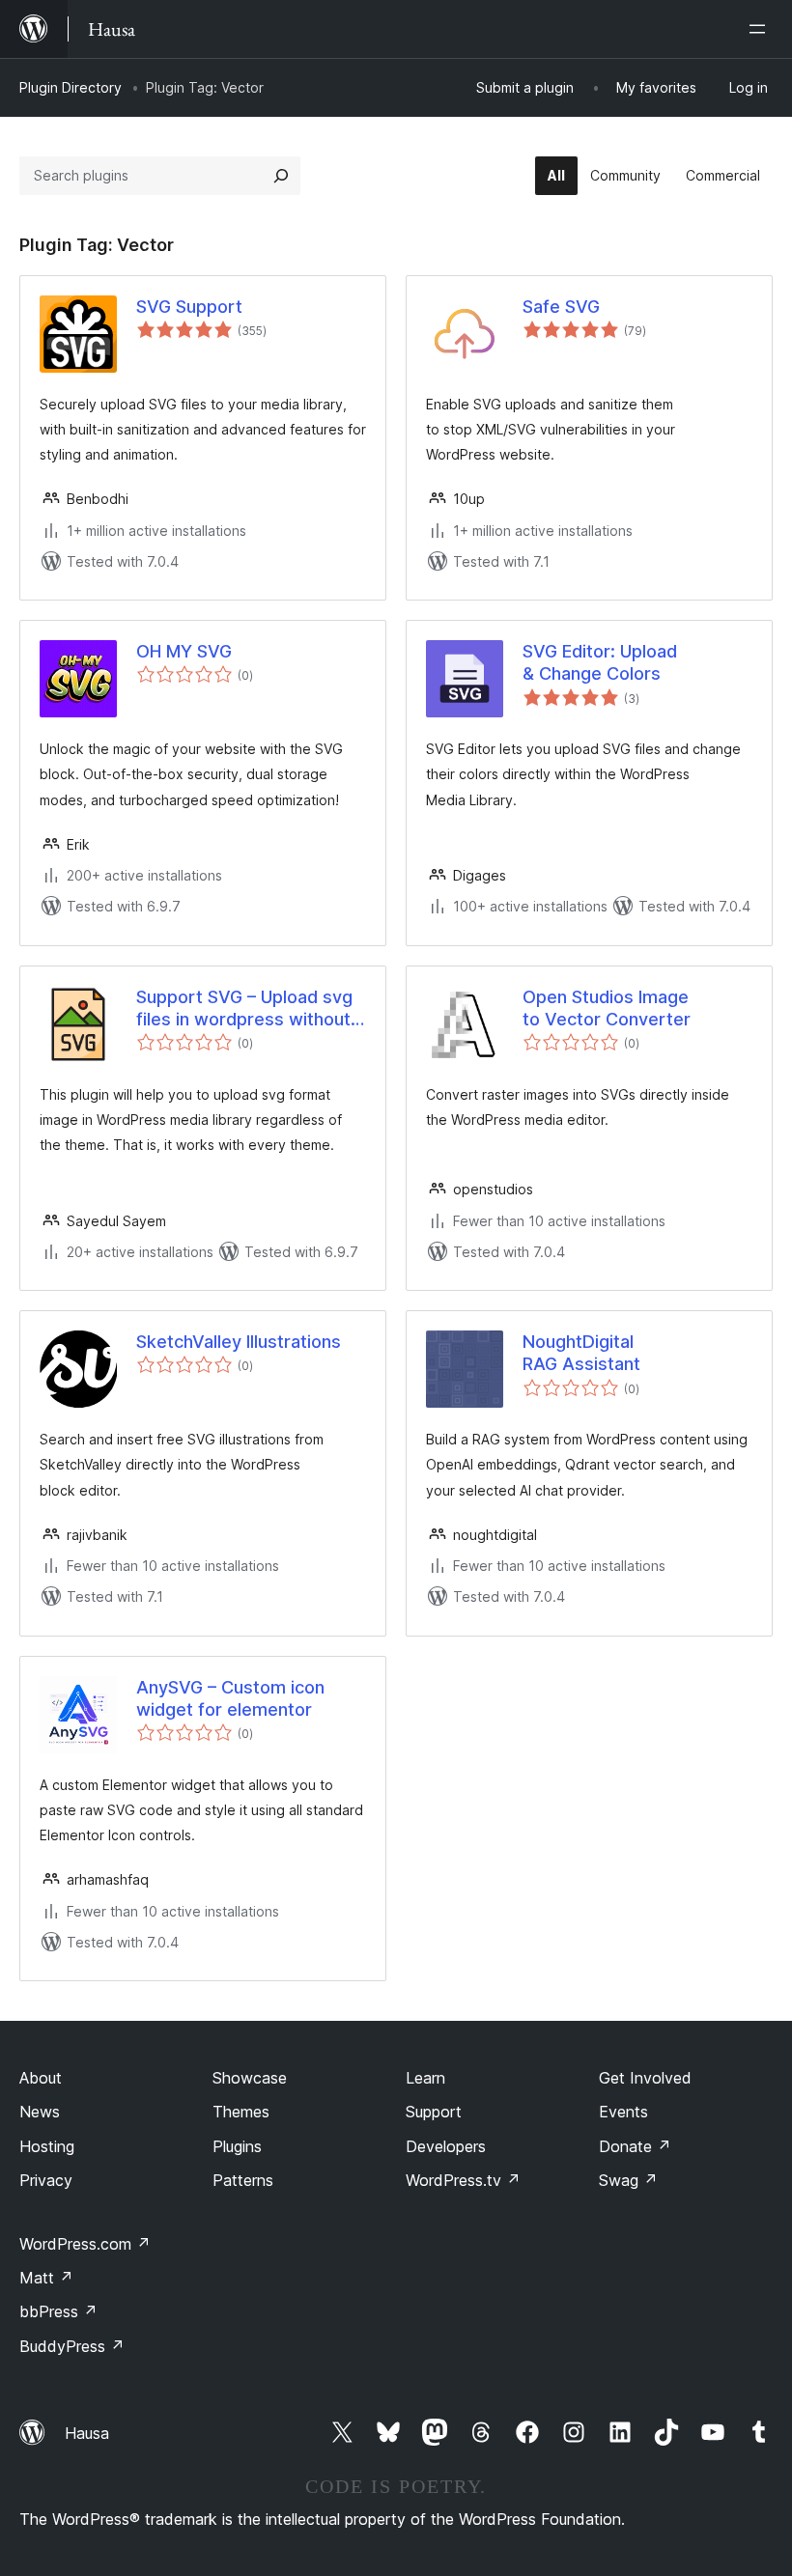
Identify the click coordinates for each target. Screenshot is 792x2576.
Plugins (237, 2146)
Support (434, 2112)
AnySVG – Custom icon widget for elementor (230, 1698)
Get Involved (645, 2078)
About (41, 2078)
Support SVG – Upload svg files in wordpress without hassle (244, 1009)
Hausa (87, 2433)
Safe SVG (561, 307)
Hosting (47, 2146)
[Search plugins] (281, 176)
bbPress (58, 2311)
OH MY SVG (184, 651)
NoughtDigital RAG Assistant (581, 1353)
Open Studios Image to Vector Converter (607, 1008)
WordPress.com (85, 2244)
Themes (241, 2112)
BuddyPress (72, 2346)
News (40, 2112)
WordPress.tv (463, 2180)
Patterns (243, 2180)
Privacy (46, 2180)
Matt (46, 2278)
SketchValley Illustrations (239, 1342)
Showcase (250, 2078)
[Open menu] (761, 29)
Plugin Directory (71, 87)
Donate (635, 2146)
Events (623, 2112)
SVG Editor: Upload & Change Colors (600, 662)
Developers (446, 2146)
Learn (425, 2078)
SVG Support (189, 307)
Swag (628, 2180)
